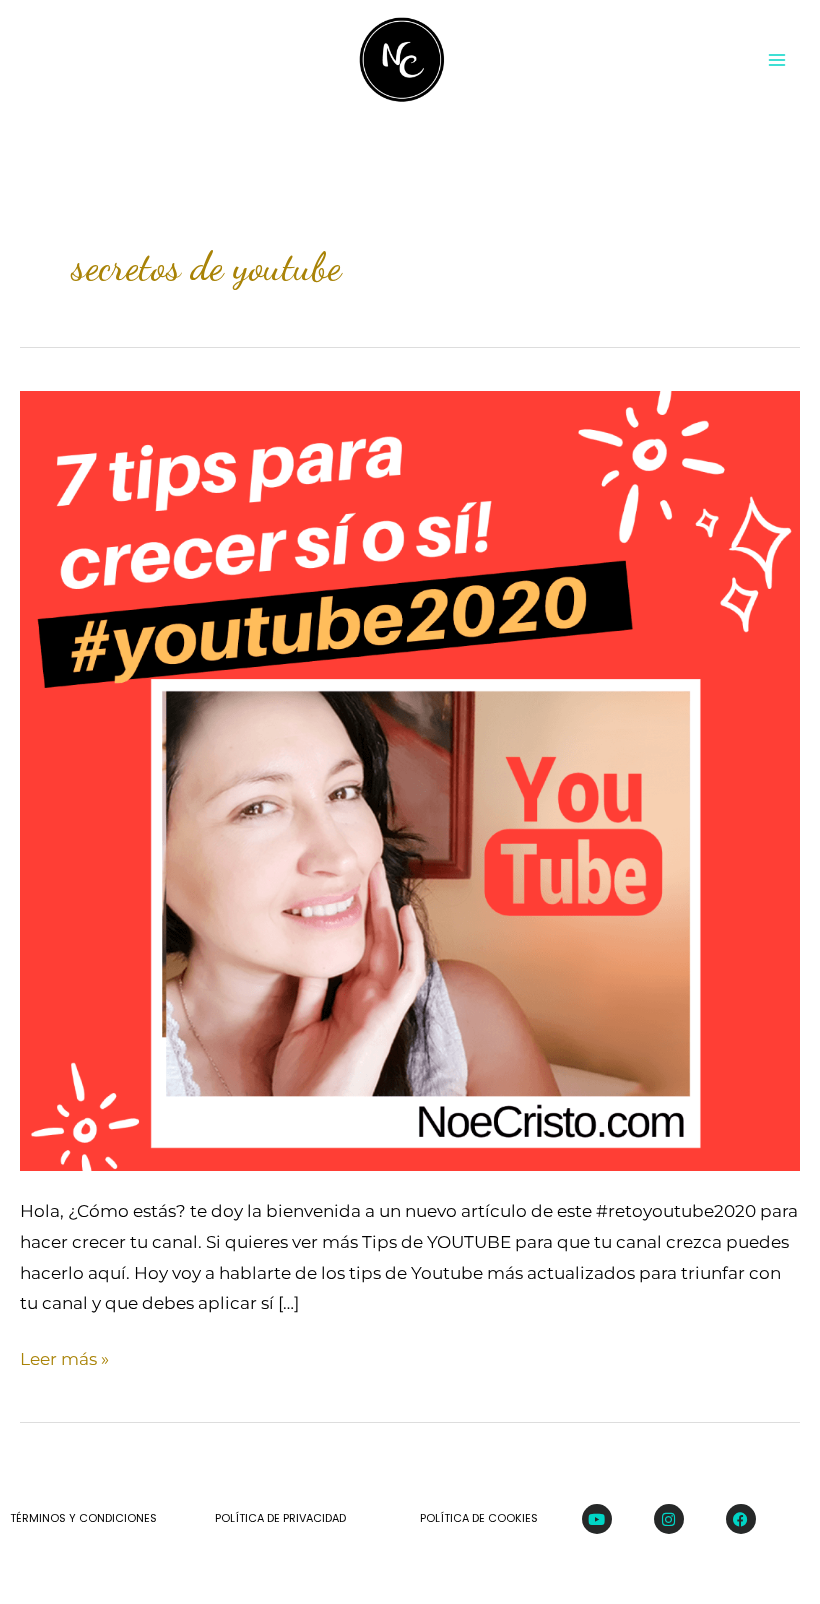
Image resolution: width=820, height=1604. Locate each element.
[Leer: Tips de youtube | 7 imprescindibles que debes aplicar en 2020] (410, 779)
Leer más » (64, 1356)
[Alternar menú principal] (778, 60)
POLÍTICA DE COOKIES (479, 1518)
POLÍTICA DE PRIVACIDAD (280, 1518)
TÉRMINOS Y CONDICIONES (83, 1518)
